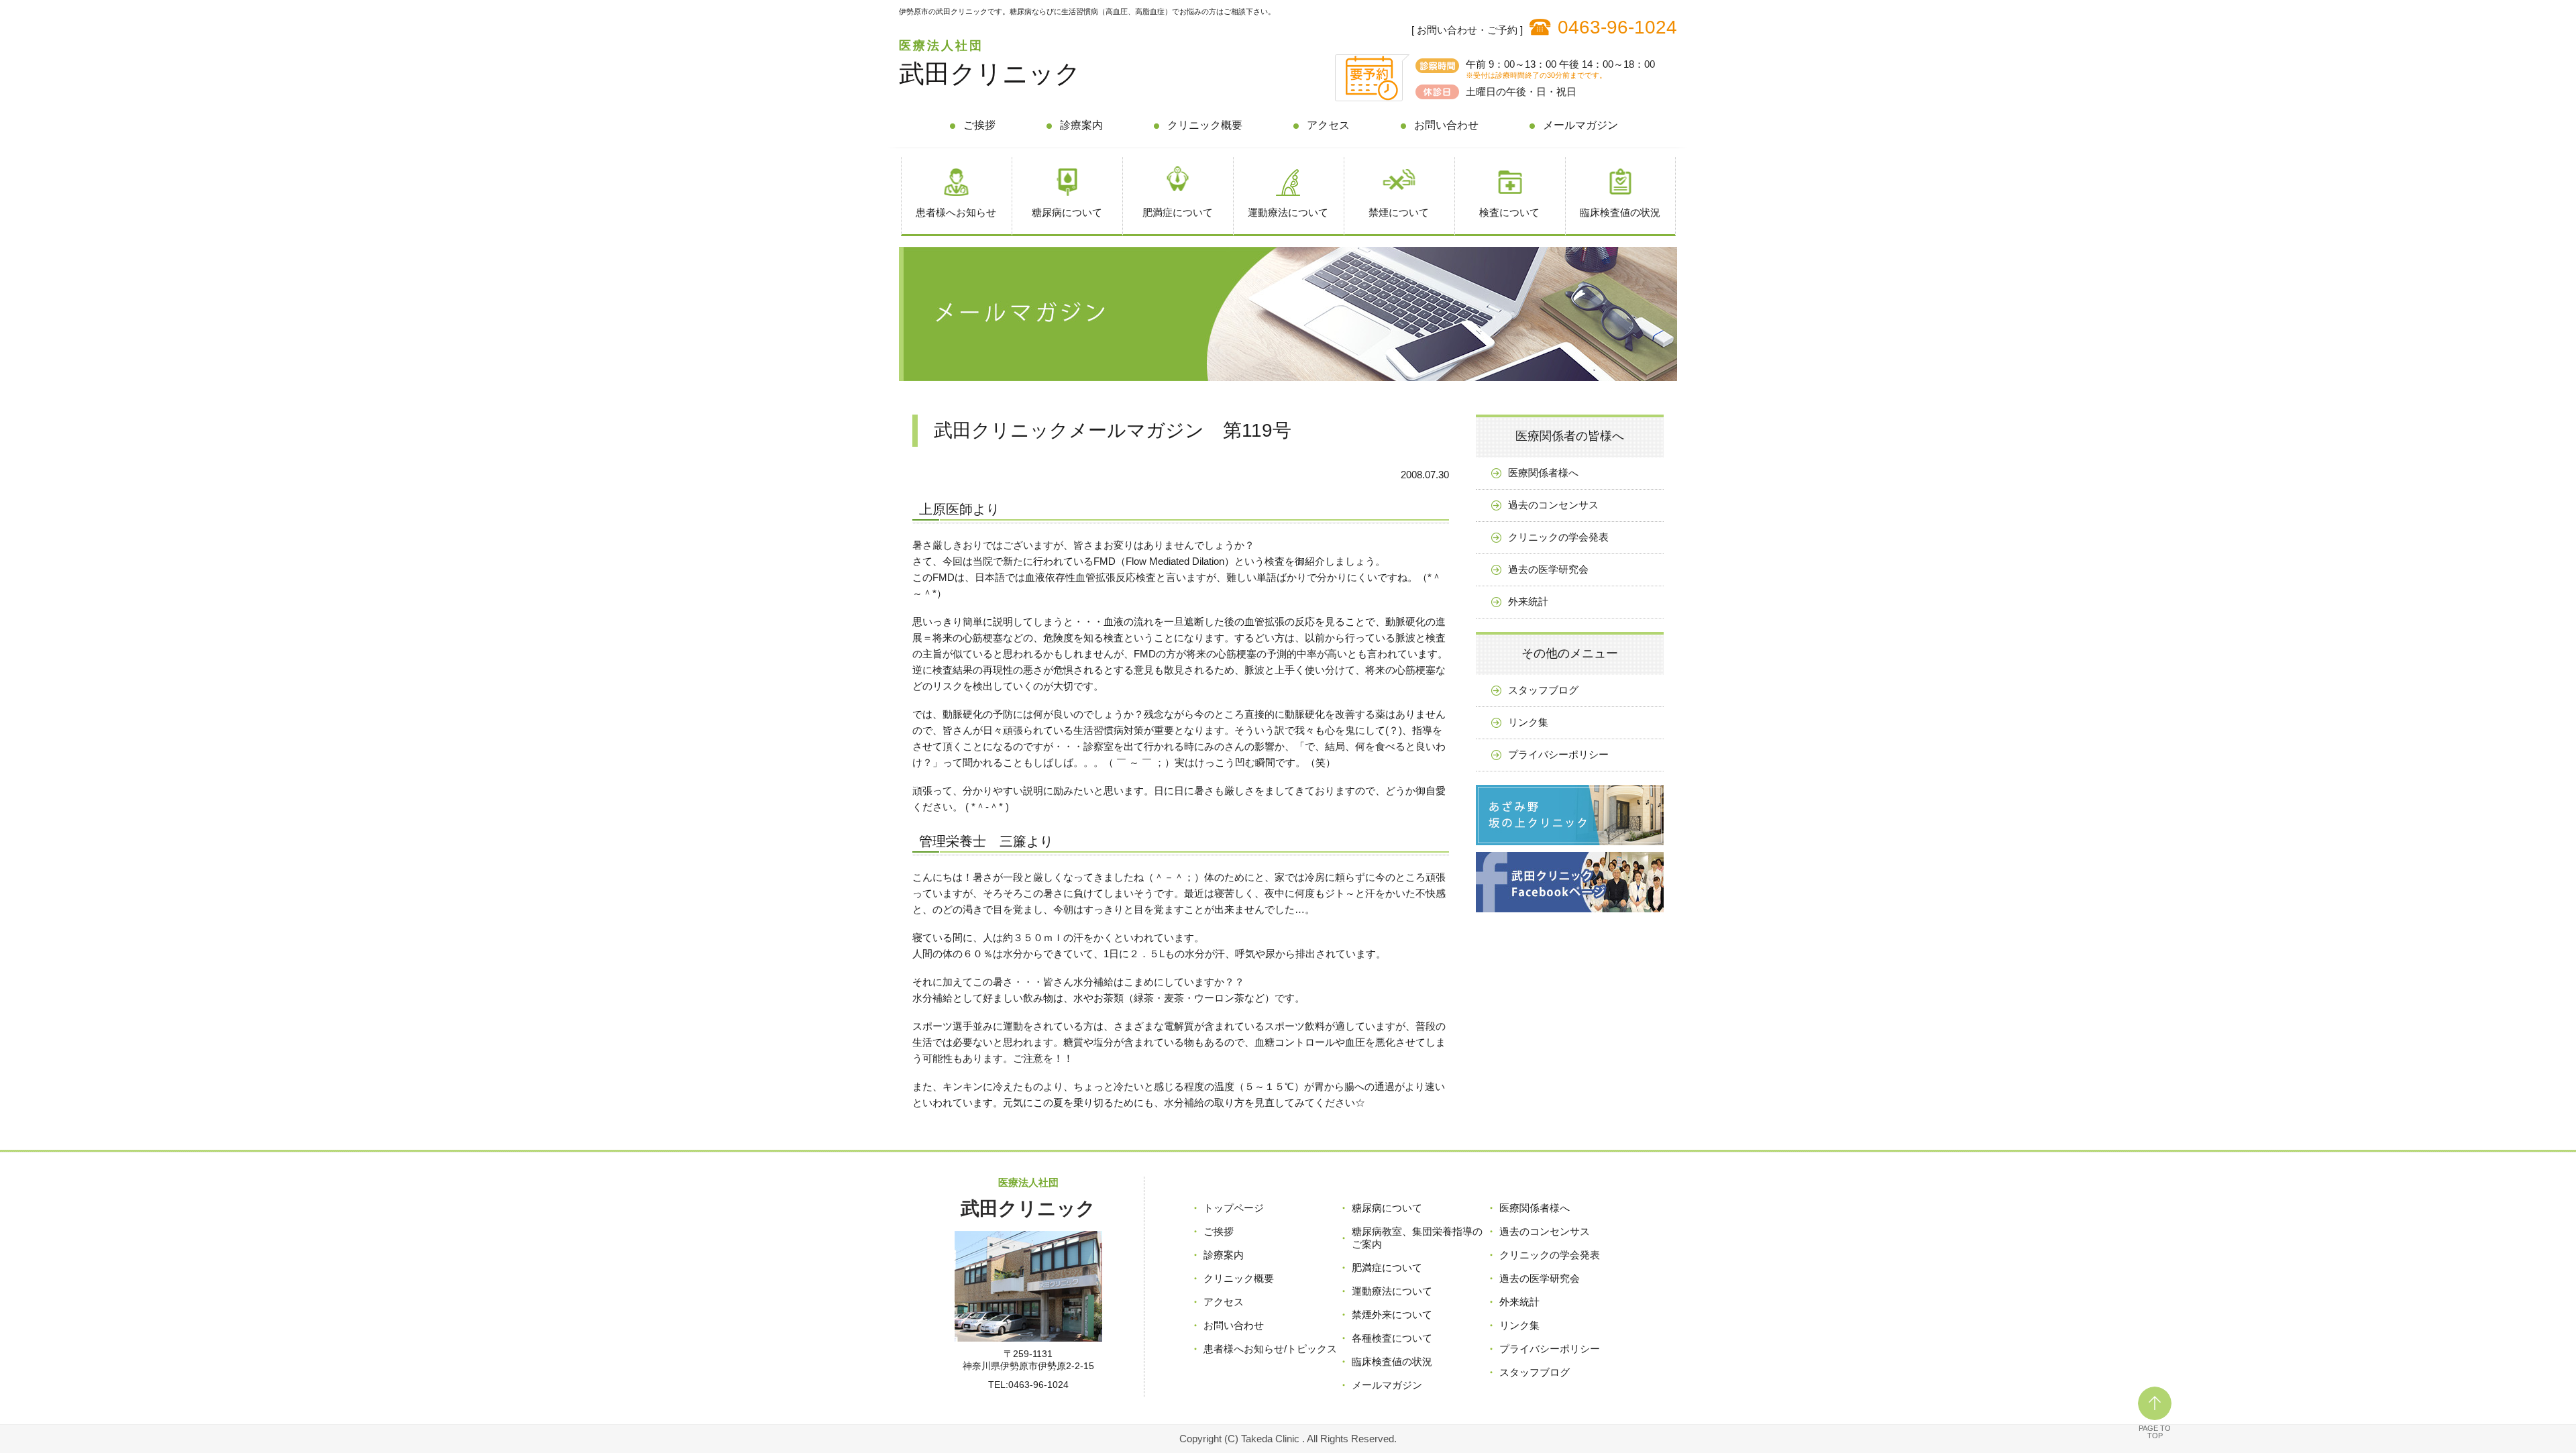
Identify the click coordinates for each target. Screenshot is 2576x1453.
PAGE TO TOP (2155, 1432)
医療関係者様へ (1543, 473)
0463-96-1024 (1617, 27)
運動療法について (1288, 212)
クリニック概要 (1205, 125)
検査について (1509, 212)
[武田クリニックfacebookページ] (1570, 915)
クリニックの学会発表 (1558, 537)
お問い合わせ (1446, 125)
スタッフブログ (1543, 690)
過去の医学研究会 (1548, 569)
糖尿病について (1067, 212)
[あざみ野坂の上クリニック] (1570, 848)
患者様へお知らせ (956, 212)
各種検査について (1392, 1338)
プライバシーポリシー (1558, 754)
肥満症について (1178, 212)
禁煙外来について (1392, 1314)
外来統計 (1528, 601)
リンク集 (1528, 722)
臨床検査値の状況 (1620, 212)
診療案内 (1081, 125)
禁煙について (1399, 212)
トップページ (1234, 1208)
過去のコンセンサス (1553, 505)
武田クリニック (990, 74)
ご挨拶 (979, 125)
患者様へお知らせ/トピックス (1270, 1349)
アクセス (1328, 125)
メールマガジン (1580, 125)
